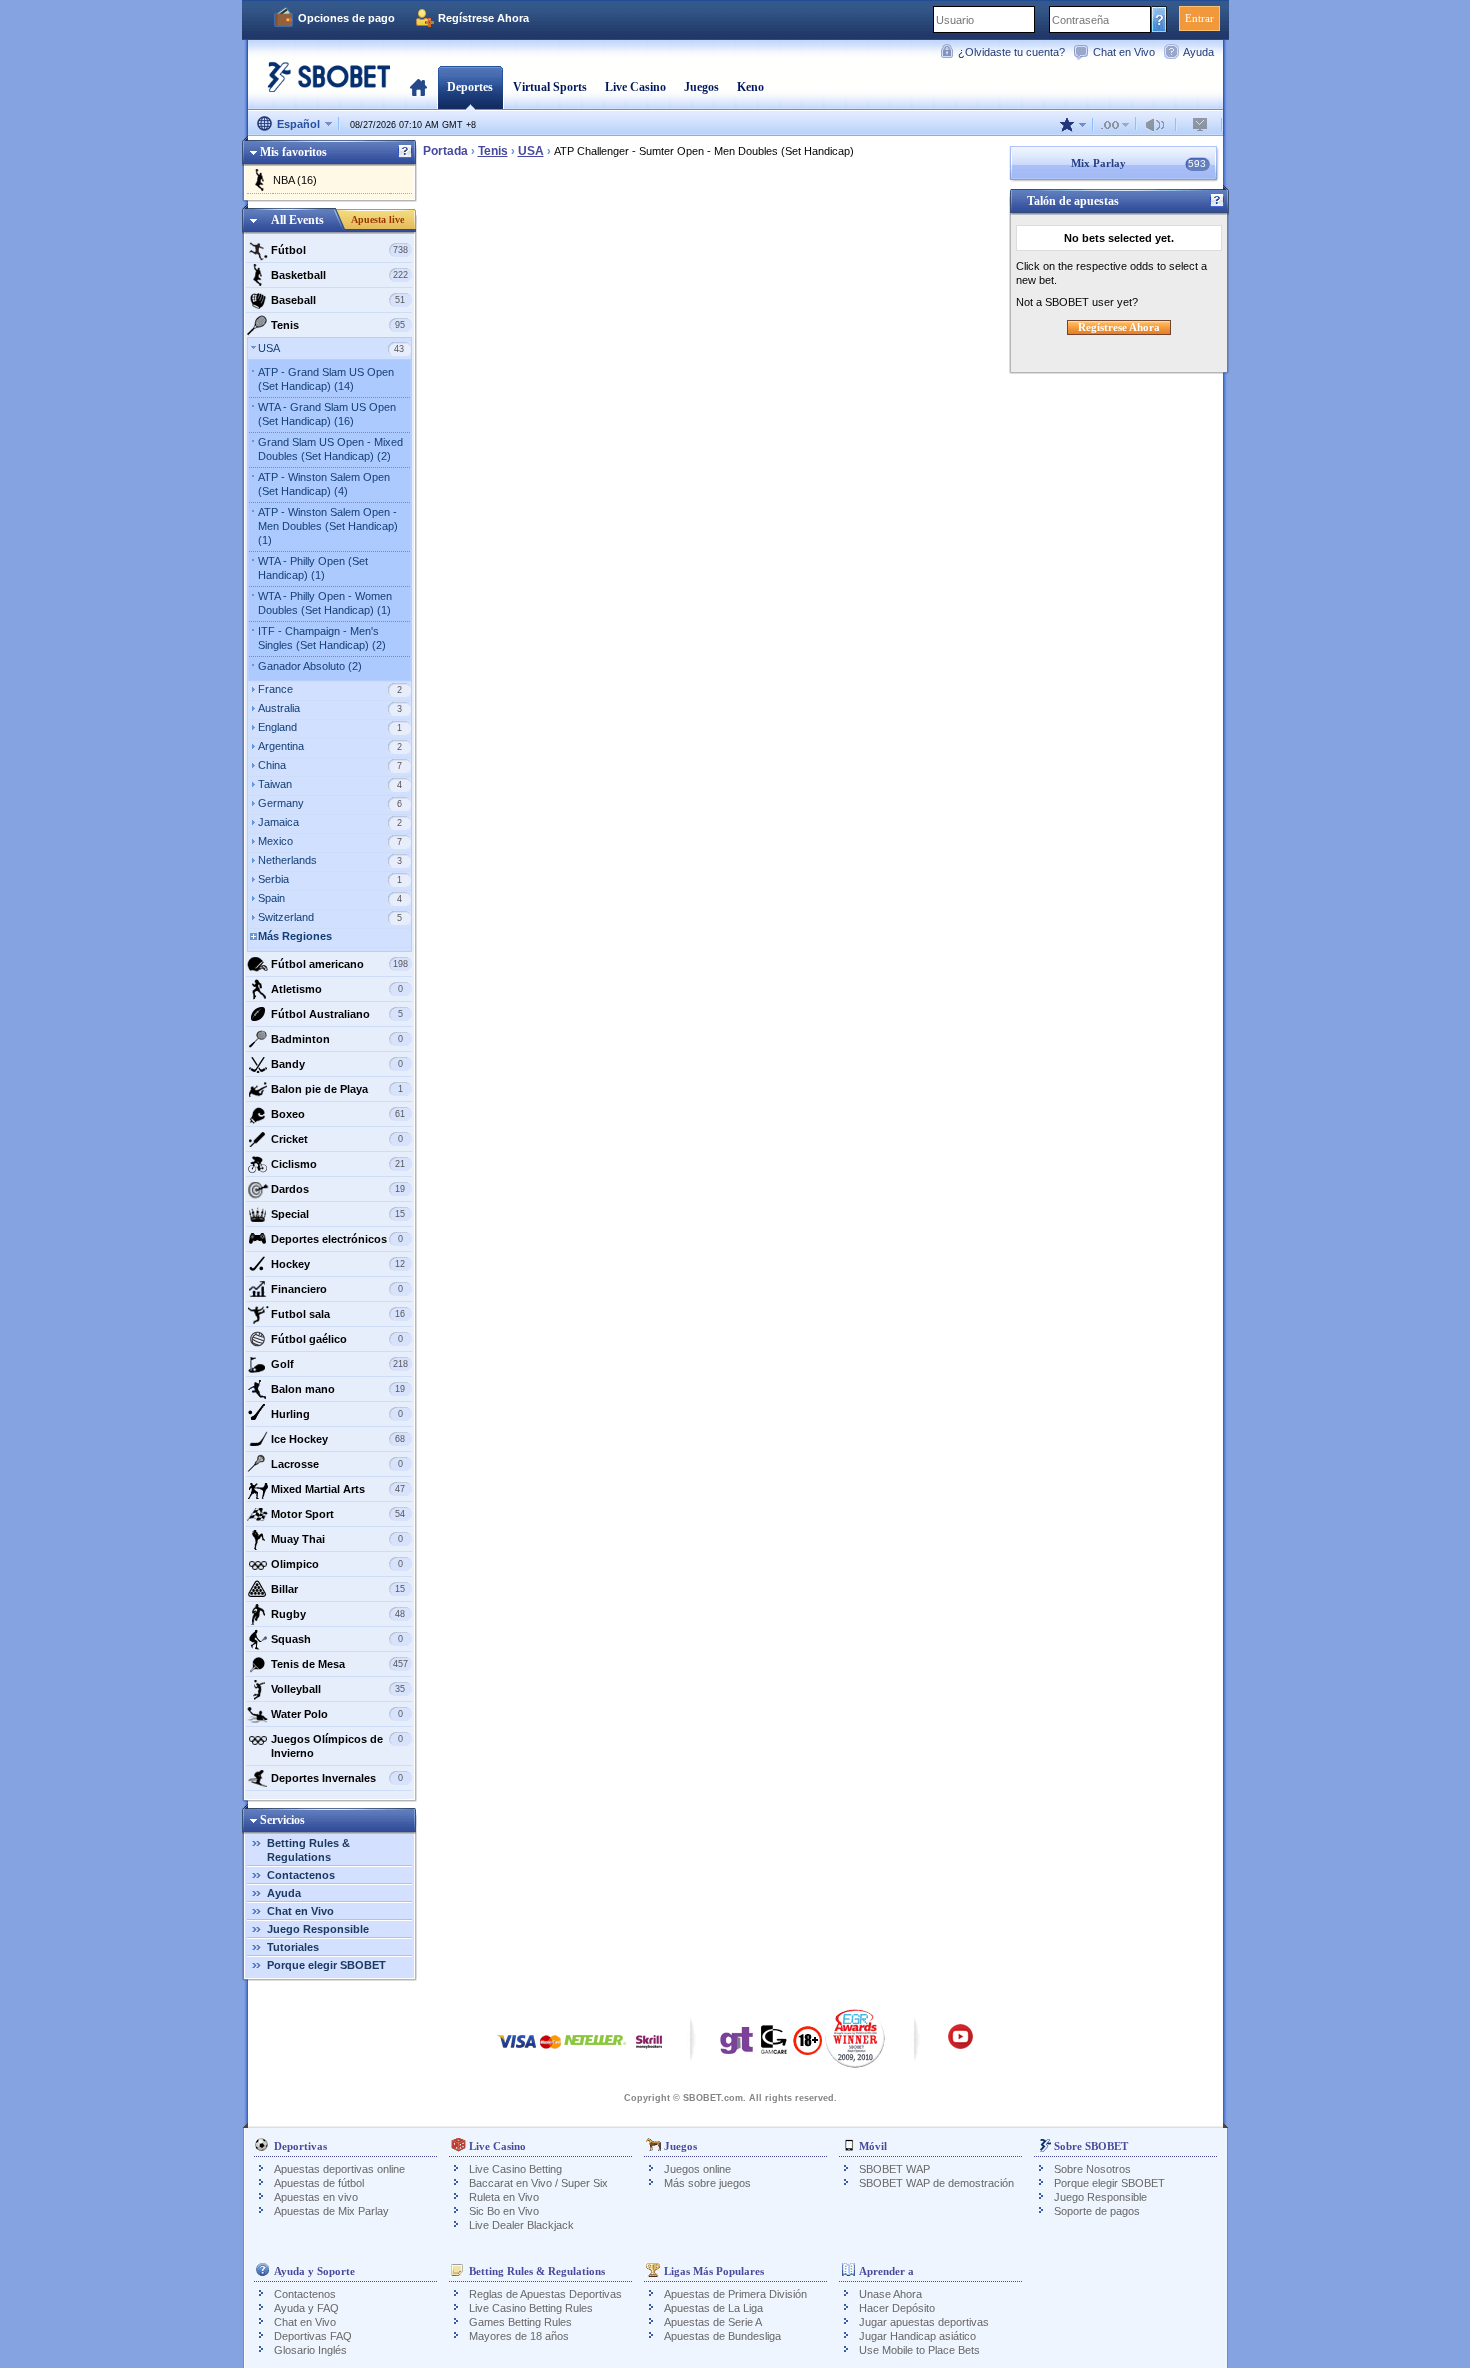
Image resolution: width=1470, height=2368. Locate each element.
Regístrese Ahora (483, 18)
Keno (750, 87)
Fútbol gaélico (337, 1339)
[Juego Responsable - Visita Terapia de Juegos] (737, 2045)
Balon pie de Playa (337, 1089)
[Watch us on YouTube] (960, 2046)
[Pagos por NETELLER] (595, 2051)
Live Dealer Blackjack (521, 2225)
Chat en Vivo (1124, 52)
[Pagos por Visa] (517, 2051)
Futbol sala (338, 1314)
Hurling (337, 1414)
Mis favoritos (293, 152)
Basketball (339, 275)
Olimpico (337, 1564)
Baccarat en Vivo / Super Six (538, 2183)
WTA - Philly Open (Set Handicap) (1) (313, 568)
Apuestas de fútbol (319, 2183)
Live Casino (635, 87)
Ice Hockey (338, 1439)
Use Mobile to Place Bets (919, 2350)
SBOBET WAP (894, 2169)
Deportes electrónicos (337, 1239)
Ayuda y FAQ (306, 2308)
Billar (338, 1589)
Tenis (338, 325)
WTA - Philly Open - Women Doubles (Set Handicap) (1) (325, 603)
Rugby (338, 1614)
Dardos (338, 1189)
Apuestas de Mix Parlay (331, 2211)
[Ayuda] (405, 152)
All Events (297, 220)
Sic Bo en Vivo (504, 2211)
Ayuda (1198, 52)
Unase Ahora (890, 2294)
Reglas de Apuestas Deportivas (545, 2294)
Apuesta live (377, 219)
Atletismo (337, 989)
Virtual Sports (550, 87)
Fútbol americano (339, 964)
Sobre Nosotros (1092, 2169)
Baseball (338, 300)
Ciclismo (338, 1164)
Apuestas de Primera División (735, 2294)
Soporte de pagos (1097, 2211)
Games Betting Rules (520, 2322)
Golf (339, 1364)
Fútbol (339, 250)
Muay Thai (337, 1539)
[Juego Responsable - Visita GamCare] (774, 2045)
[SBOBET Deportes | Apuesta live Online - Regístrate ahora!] (323, 84)
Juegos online (697, 2169)
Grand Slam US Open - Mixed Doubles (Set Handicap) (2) (330, 449)
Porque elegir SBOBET (326, 1965)
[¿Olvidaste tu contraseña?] (1159, 19)
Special (338, 1214)
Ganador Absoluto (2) (310, 666)
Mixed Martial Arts (338, 1489)
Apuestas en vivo (316, 2197)
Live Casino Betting (515, 2169)
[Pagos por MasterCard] (550, 2051)
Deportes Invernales (337, 1778)
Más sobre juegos (707, 2183)
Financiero (337, 1289)
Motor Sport (338, 1514)
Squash (337, 1639)
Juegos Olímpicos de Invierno (337, 1746)
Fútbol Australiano (337, 1014)
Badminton (337, 1039)
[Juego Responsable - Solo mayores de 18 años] (807, 2047)
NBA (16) (295, 180)
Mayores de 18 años (519, 2336)
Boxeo (338, 1114)
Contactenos (301, 1875)
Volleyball (338, 1689)
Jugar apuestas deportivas (924, 2322)
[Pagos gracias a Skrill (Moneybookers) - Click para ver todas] (649, 2051)
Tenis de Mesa (339, 1664)
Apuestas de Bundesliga (722, 2336)
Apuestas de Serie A (713, 2322)
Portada (418, 87)
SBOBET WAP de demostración (936, 2183)
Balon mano (338, 1389)
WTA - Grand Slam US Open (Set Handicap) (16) (327, 414)
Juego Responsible (318, 1929)
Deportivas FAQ (313, 2336)
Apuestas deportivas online (339, 2169)
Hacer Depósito (897, 2308)
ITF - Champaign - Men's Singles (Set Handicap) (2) (322, 638)
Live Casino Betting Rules (531, 2308)
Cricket (337, 1139)
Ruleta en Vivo (504, 2197)
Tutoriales (293, 1947)
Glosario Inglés (310, 2350)
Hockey (338, 1264)
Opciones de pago (346, 18)
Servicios (282, 1820)
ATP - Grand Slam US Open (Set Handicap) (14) (326, 379)
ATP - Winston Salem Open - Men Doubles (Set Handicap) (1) (328, 526)
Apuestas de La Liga (713, 2308)
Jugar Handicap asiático (917, 2336)
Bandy (337, 1064)
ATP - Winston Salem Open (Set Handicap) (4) (324, 484)
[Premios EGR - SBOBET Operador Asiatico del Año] (855, 2038)
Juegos (701, 87)
